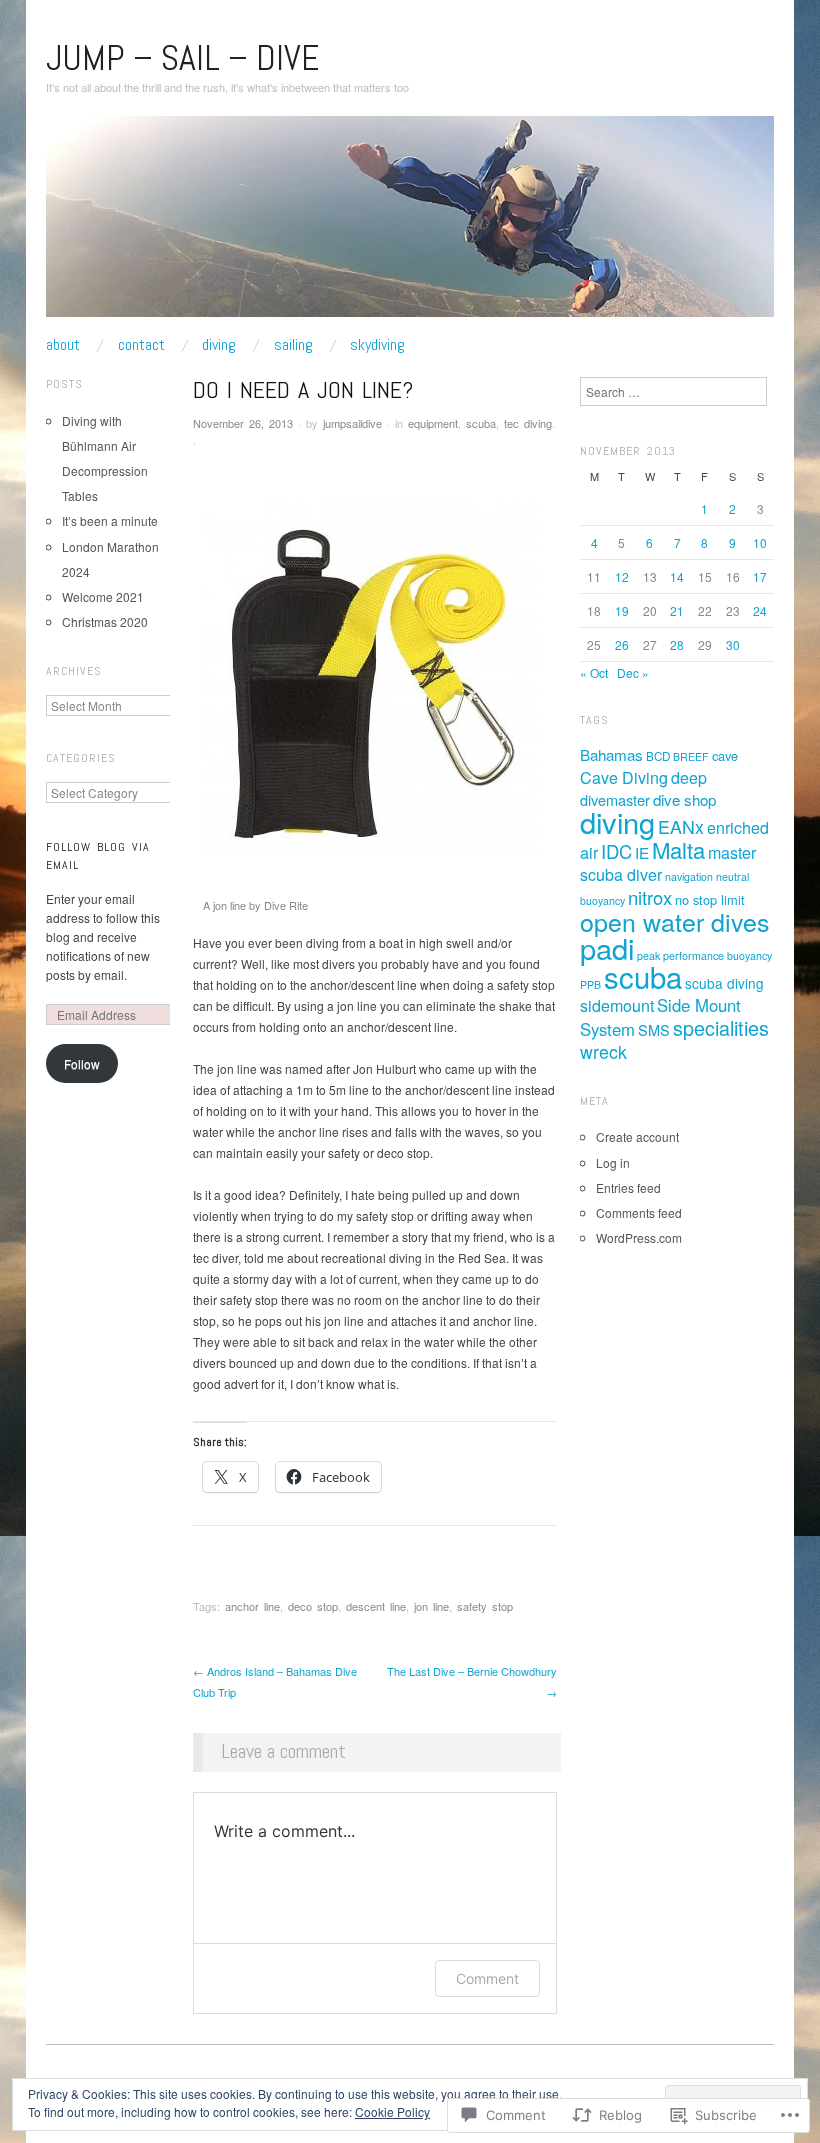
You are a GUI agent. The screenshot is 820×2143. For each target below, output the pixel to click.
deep (689, 777)
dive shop (684, 799)
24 (760, 610)
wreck (603, 1051)
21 (677, 610)
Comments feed (639, 1212)
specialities (721, 1027)
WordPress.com (639, 1237)
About (63, 345)
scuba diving (724, 983)
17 (760, 576)
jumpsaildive (352, 423)
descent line (376, 1606)
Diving (219, 345)
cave (725, 755)
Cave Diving (624, 777)
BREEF (691, 756)
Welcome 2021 (103, 596)
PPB (590, 984)
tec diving (528, 423)
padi (607, 947)
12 (622, 576)
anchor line (252, 1606)
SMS (654, 1029)
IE (642, 852)
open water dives (674, 921)
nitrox (650, 897)
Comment (487, 1978)
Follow (82, 1063)
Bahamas (611, 754)
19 (622, 610)
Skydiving (377, 345)
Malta (678, 849)
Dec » (633, 672)
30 (733, 644)
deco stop (313, 1606)
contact (141, 345)
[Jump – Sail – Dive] (410, 223)
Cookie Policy (392, 2111)
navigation (689, 876)
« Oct (594, 672)
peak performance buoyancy (704, 955)
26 (622, 644)
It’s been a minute (110, 520)
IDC (616, 851)
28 (677, 644)
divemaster (615, 799)
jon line (431, 1606)
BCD (658, 756)
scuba (481, 423)
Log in (613, 1162)
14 (677, 576)
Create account (637, 1136)
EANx (681, 826)
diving (617, 821)
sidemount (617, 1005)
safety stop (485, 1606)
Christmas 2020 (105, 621)
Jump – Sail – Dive (182, 58)
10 (760, 542)
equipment (433, 423)
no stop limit (710, 899)
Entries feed (628, 1187)
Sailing (293, 345)
